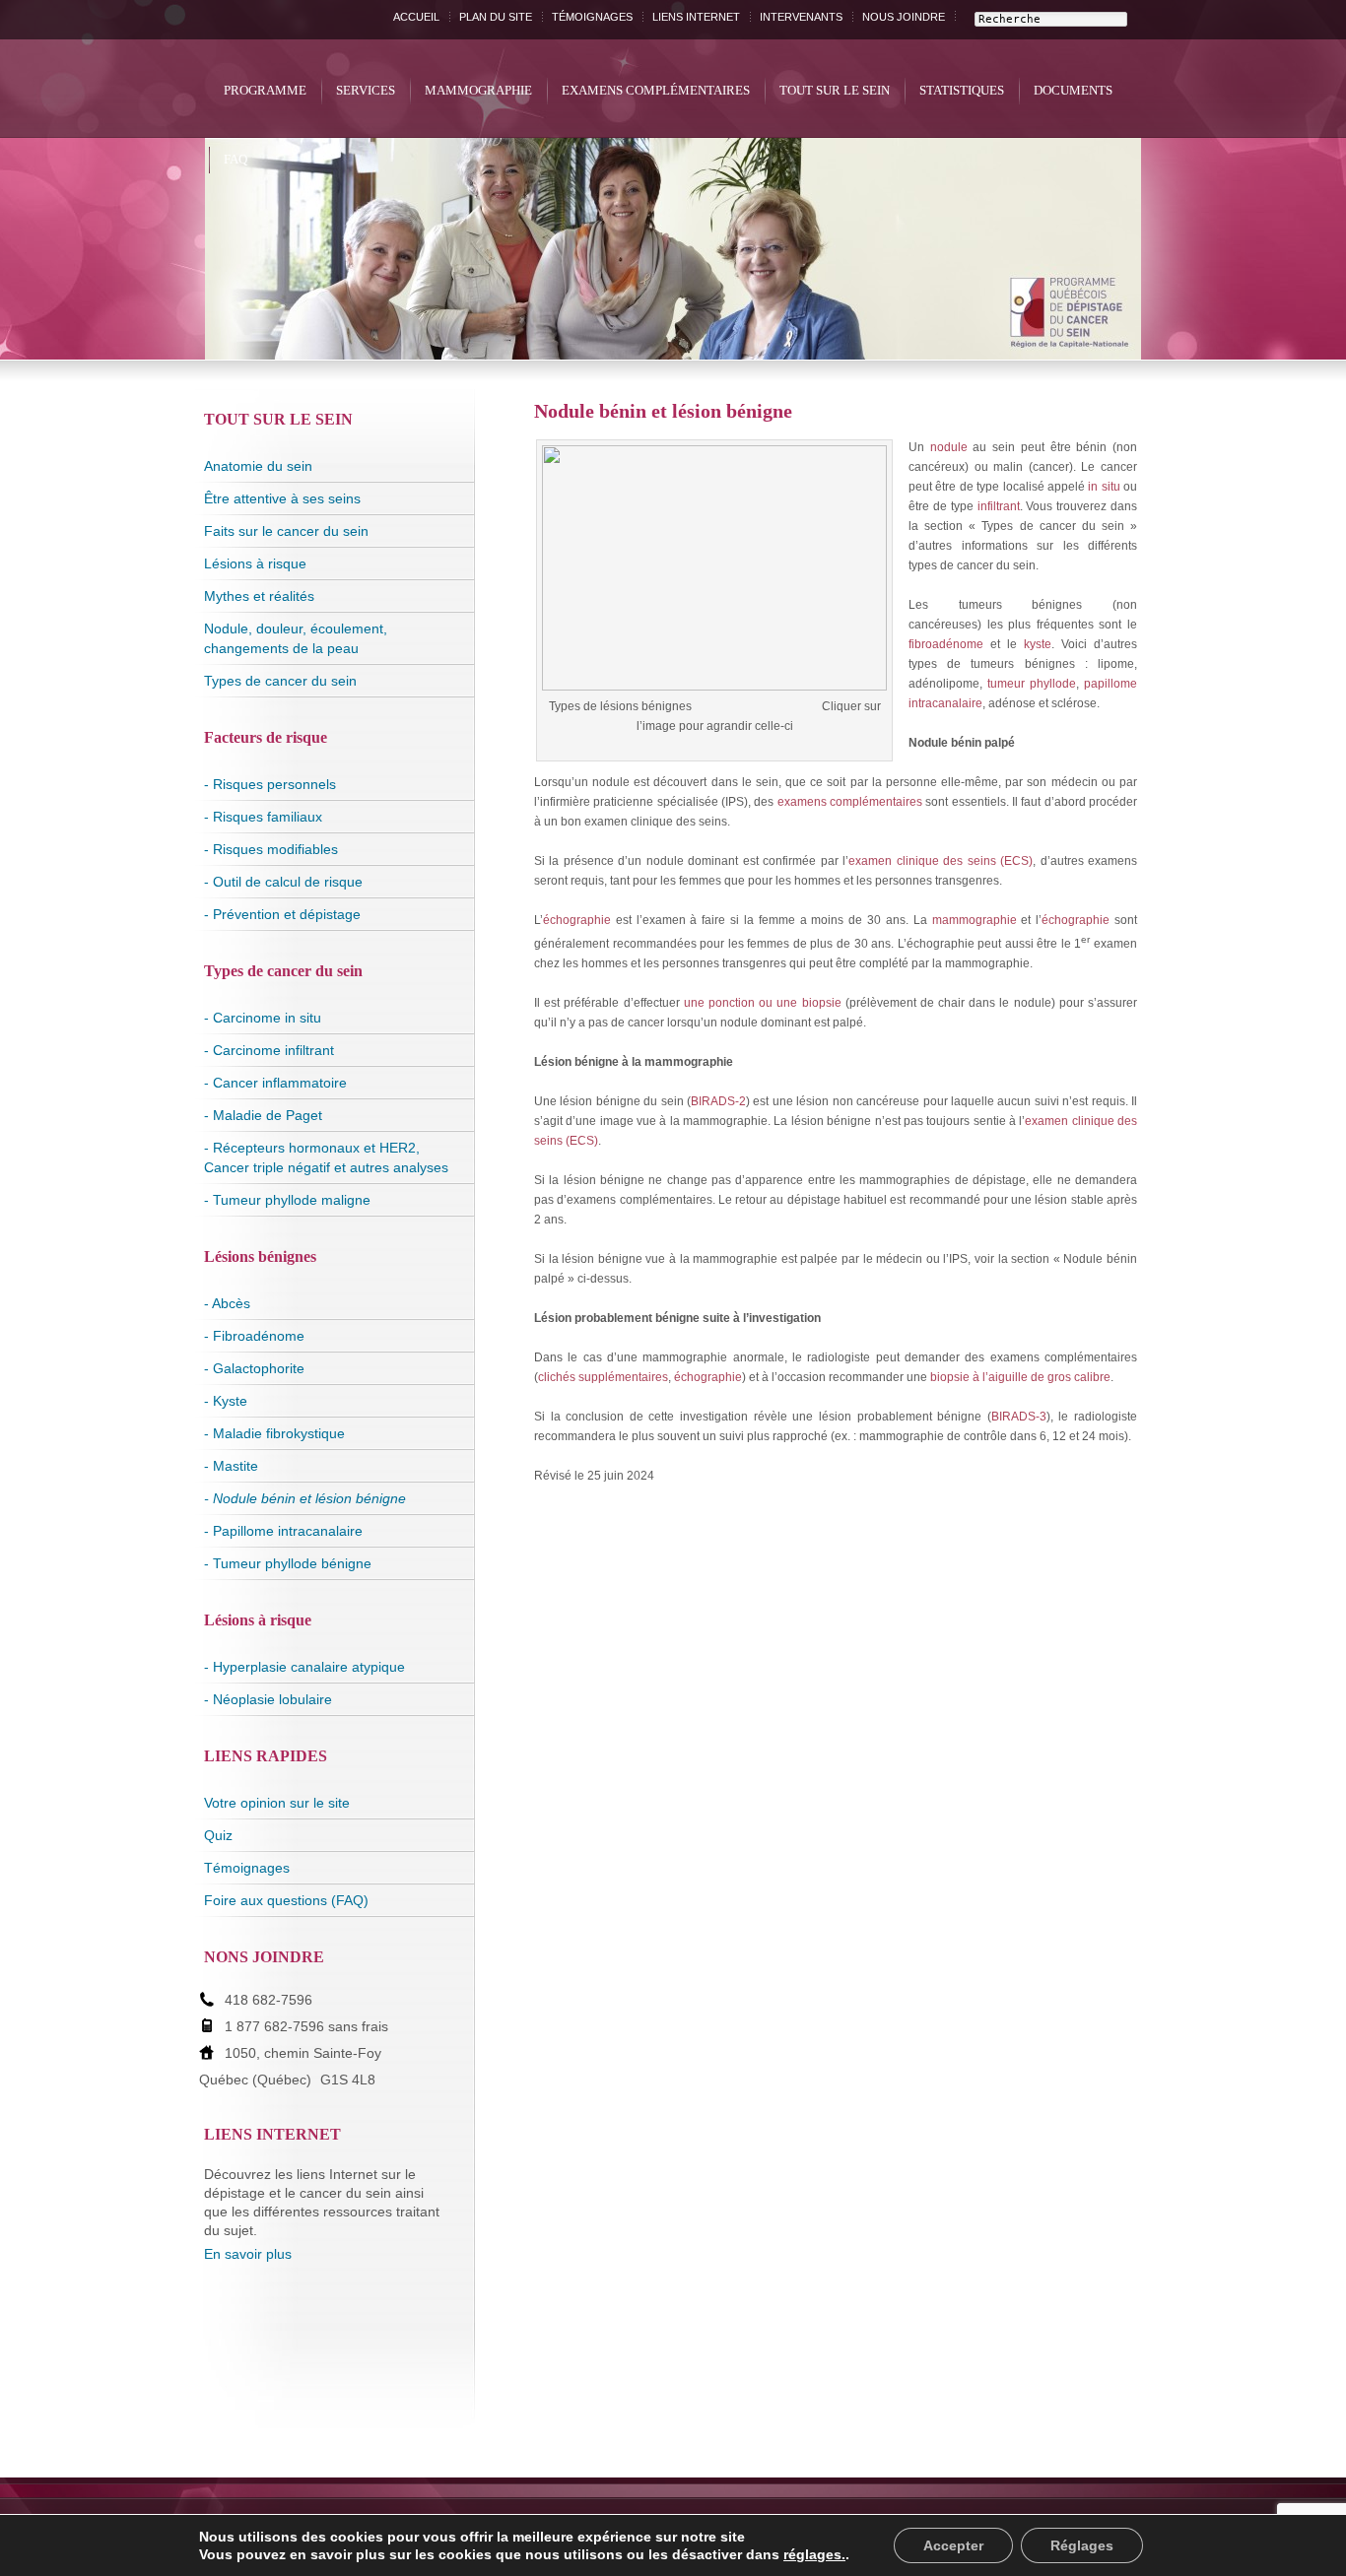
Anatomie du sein (258, 466)
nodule (949, 447)
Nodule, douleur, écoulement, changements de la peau (296, 638)
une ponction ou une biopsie (763, 1003)
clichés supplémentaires (603, 1377)
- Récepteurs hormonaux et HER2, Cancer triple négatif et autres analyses (326, 1157)
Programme (265, 90)
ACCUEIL (416, 17)
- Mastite (231, 1466)
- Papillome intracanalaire (283, 1531)
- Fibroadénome (254, 1336)
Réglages (1082, 2545)
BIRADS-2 (718, 1101)
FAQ (236, 159)
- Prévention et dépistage (282, 914)
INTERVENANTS (801, 17)
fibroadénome (946, 644)
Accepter (953, 2545)
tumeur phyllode (1032, 684)
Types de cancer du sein (280, 681)
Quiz (218, 1835)
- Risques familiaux (263, 817)
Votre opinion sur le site (277, 1803)
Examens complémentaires (656, 90)
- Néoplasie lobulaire (268, 1699)
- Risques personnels (270, 784)
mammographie (975, 920)
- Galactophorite (254, 1368)
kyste (1038, 644)
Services (366, 90)
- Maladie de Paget (263, 1115)
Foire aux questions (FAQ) (286, 1900)
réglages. (814, 2554)
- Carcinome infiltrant (269, 1050)
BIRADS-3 (1019, 1417)
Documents (1073, 90)
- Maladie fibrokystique (274, 1433)
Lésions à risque (255, 563)
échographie (577, 920)
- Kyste (226, 1401)
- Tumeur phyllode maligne (287, 1200)
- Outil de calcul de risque (283, 882)
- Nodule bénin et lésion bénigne (305, 1498)
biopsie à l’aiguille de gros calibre (1020, 1377)
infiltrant (999, 506)
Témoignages (247, 1868)
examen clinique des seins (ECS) (941, 861)
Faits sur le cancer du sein (286, 531)
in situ (1104, 487)
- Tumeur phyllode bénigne (288, 1563)
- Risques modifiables (271, 849)
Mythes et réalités (259, 596)
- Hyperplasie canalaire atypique (304, 1667)
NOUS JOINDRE (904, 17)
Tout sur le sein (835, 90)
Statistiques (962, 90)
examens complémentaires (850, 802)
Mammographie (478, 90)
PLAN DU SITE (496, 17)
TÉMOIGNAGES (592, 17)
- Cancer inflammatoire (275, 1083)
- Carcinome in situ (263, 1018)
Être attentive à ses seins (282, 498)
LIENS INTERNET (696, 17)
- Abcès (227, 1303)
